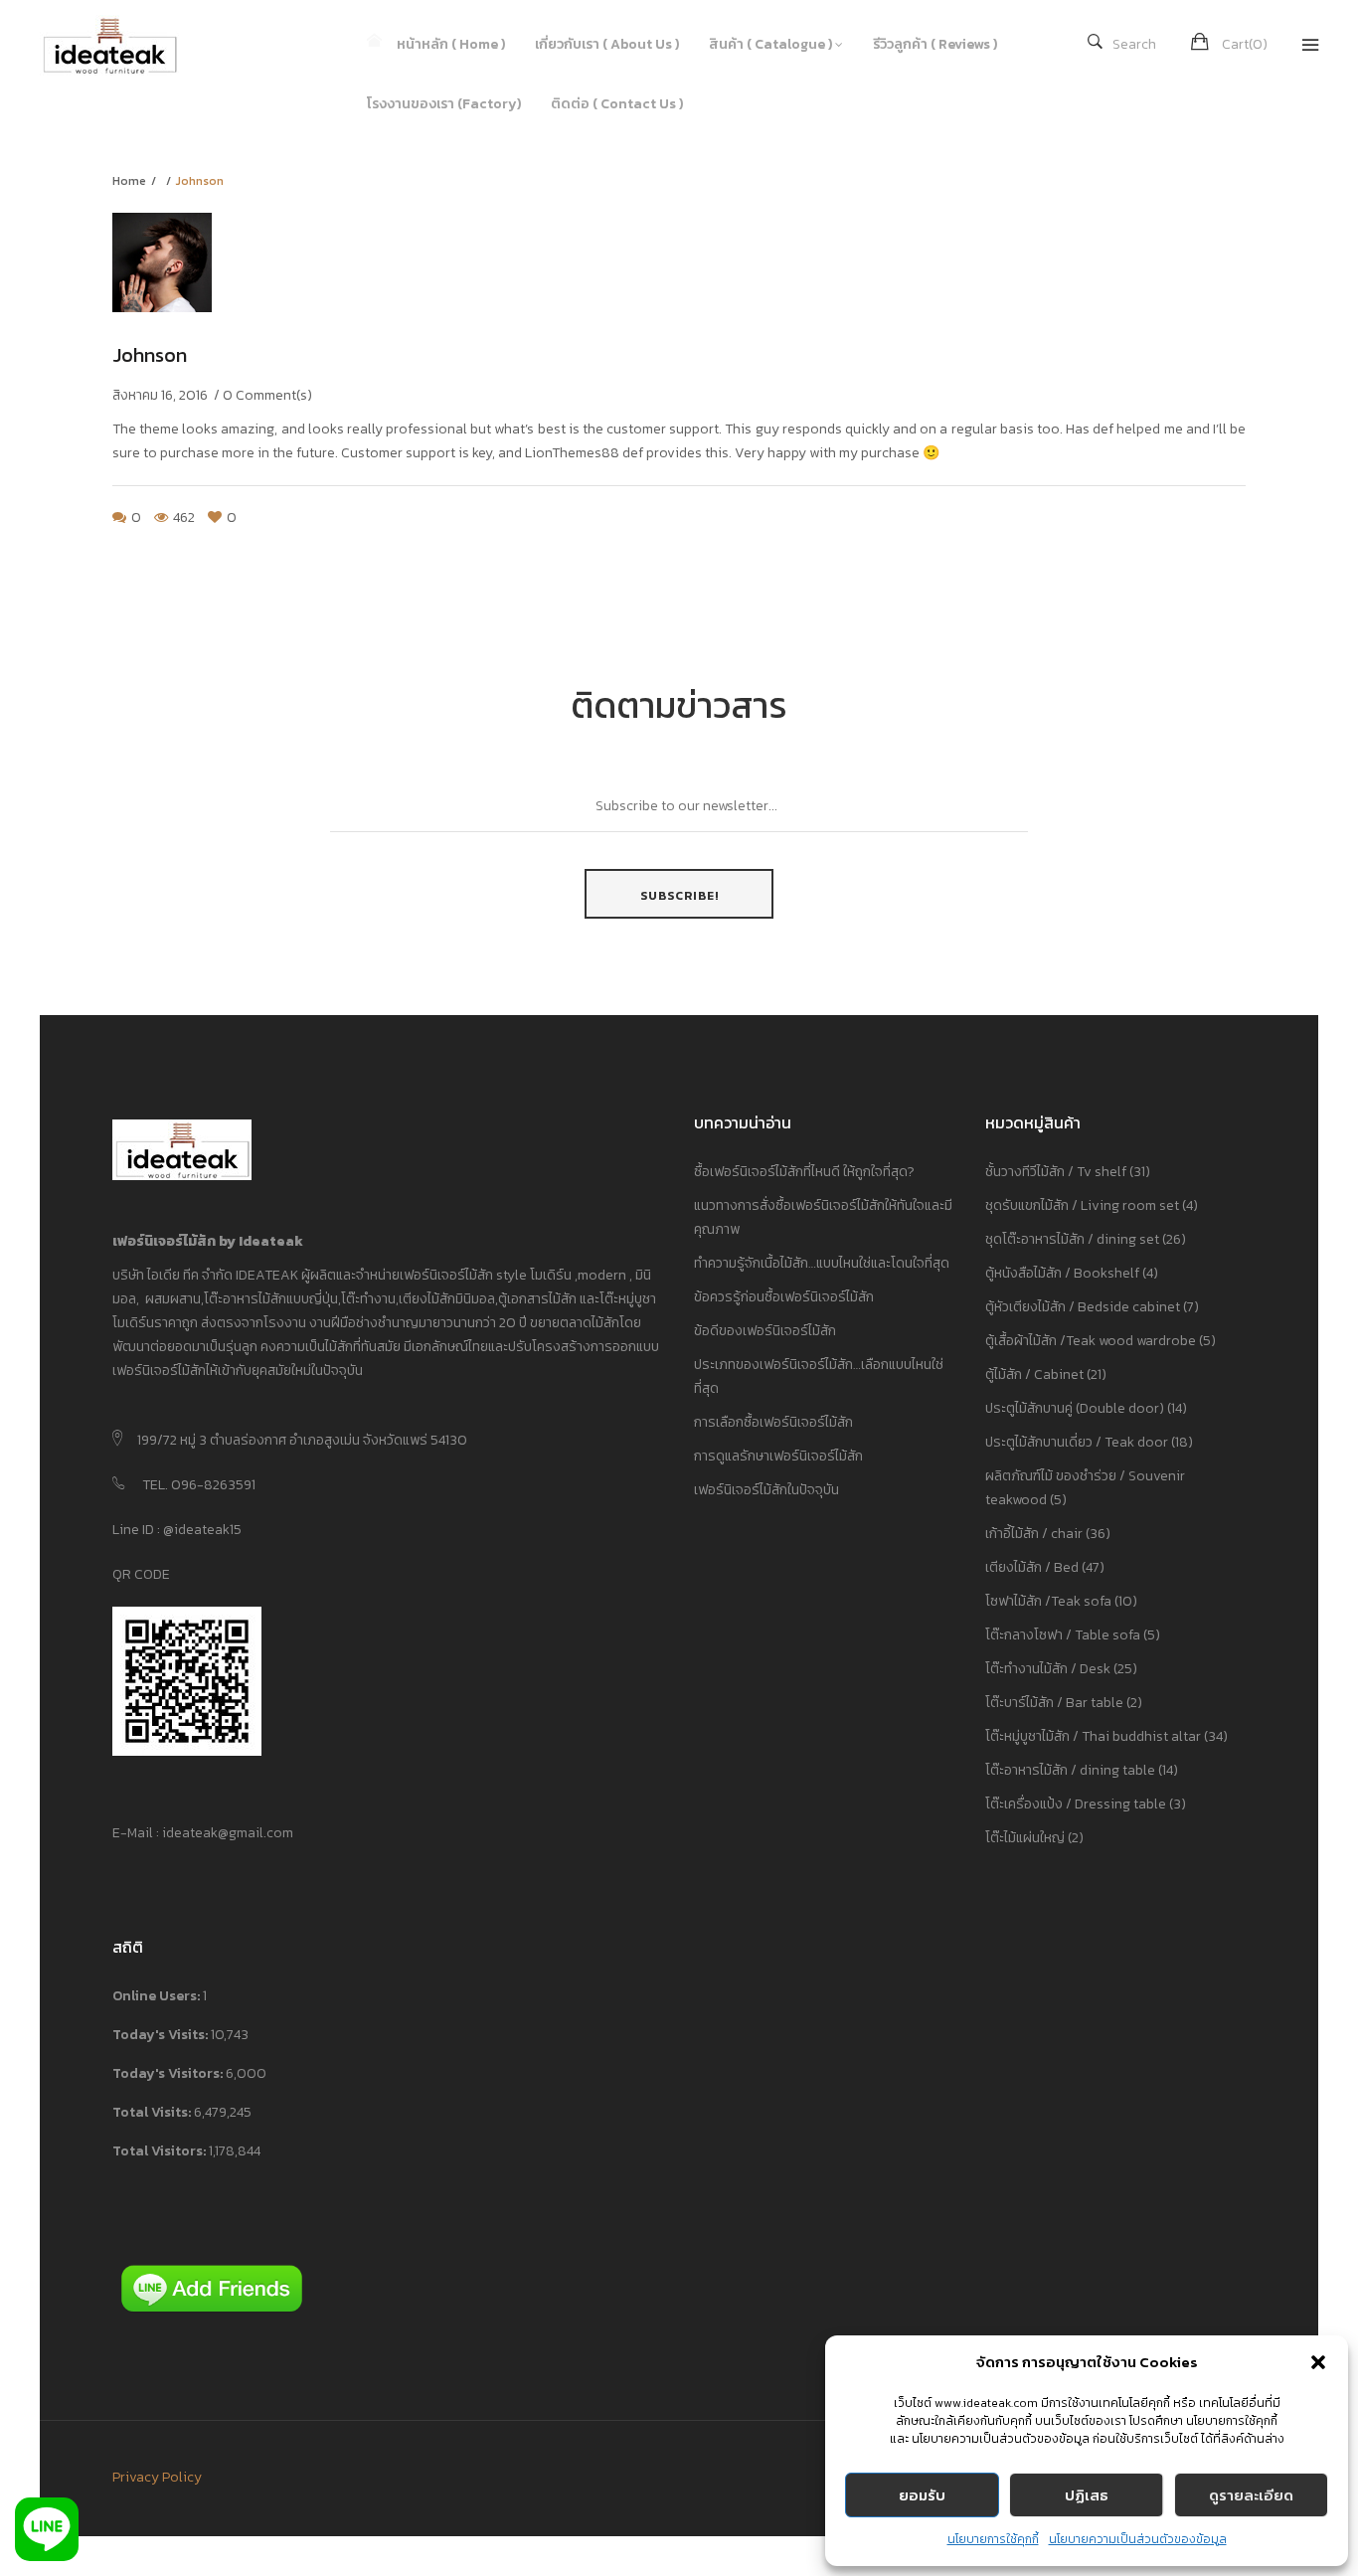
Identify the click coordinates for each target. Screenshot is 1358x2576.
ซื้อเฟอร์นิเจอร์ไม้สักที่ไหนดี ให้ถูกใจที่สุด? (804, 1172)
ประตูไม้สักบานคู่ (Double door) (1075, 1408)
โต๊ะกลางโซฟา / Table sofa (1063, 1635)
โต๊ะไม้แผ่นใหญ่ (1025, 1838)
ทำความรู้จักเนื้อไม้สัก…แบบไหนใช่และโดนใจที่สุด (822, 1263)
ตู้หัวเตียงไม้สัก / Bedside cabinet (1083, 1307)
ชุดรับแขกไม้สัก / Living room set (1082, 1205)
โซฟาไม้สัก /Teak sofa (1048, 1601)
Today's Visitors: (169, 2073)
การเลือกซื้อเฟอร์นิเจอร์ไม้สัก (773, 1422)
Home (129, 181)
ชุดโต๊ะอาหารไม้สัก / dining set (1072, 1239)
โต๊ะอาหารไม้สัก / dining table (1070, 1770)
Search (1134, 44)
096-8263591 (213, 1485)
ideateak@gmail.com (228, 1833)
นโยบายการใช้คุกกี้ (993, 2539)
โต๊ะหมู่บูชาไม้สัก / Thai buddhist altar (1093, 1736)
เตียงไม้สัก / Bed (1032, 1567)
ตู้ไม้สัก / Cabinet (1034, 1374)
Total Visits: (153, 2112)
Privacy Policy (157, 2477)
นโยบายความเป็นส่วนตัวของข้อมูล (1138, 2539)
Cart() (1245, 44)
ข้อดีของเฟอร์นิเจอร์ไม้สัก (765, 1331)
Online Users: (158, 1996)
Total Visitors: (161, 2151)
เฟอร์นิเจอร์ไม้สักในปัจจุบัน (766, 1490)
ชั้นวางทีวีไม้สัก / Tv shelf (1056, 1172)
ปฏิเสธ (1087, 2495)
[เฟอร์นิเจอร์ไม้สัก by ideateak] (124, 45)
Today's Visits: (162, 2035)
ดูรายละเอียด (1251, 2495)
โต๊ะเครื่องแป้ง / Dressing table (1076, 1804)
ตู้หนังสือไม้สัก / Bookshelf (1062, 1273)
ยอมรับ (922, 2495)
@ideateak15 (201, 1530)
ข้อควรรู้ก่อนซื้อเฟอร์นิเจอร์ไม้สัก (784, 1297)
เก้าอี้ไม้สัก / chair (1034, 1534)
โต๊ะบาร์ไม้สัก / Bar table (1054, 1703)
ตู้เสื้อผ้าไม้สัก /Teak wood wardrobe (1091, 1341)
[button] (1318, 2362)
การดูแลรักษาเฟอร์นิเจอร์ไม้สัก (778, 1456)
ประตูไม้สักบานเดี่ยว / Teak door (1077, 1442)
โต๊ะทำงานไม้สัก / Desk (1048, 1669)
